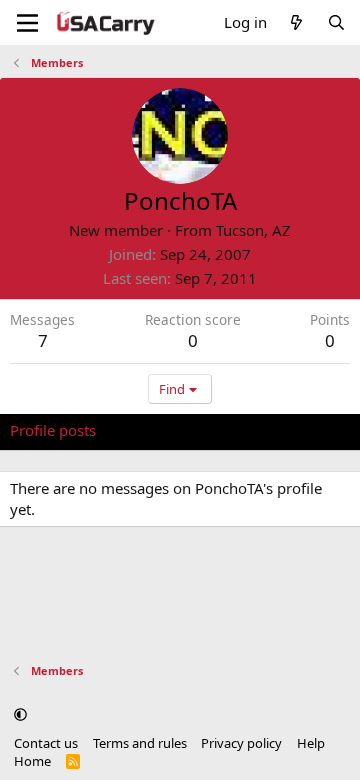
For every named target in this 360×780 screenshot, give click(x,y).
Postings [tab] (259, 430)
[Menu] (27, 23)
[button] (20, 714)
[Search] (336, 22)
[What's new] (296, 22)
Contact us (46, 743)
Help (311, 743)
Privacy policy (241, 743)
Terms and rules (140, 743)
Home (32, 761)
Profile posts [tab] (53, 430)
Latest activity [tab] (163, 430)
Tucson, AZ (253, 230)
